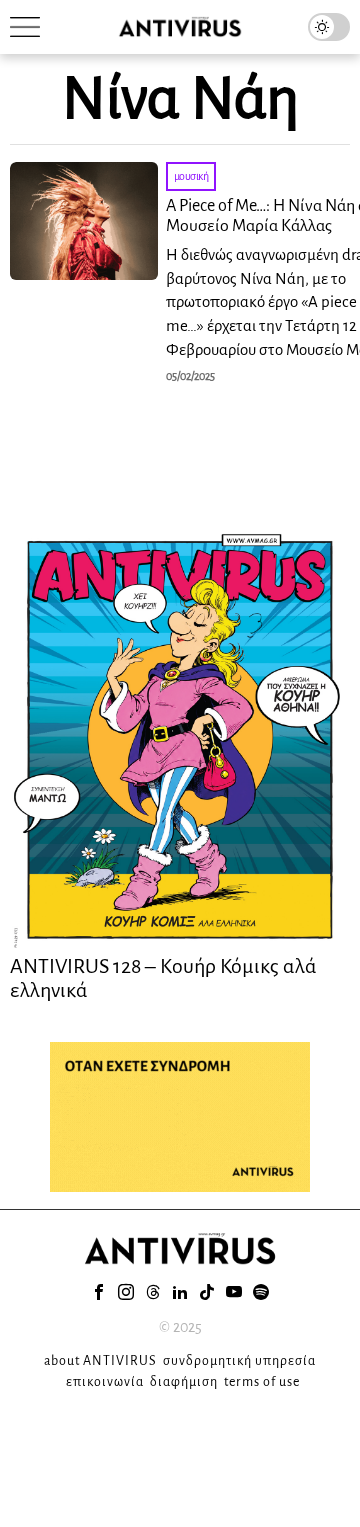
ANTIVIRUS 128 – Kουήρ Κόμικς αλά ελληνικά (163, 978)
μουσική (191, 176)
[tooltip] (99, 1292)
